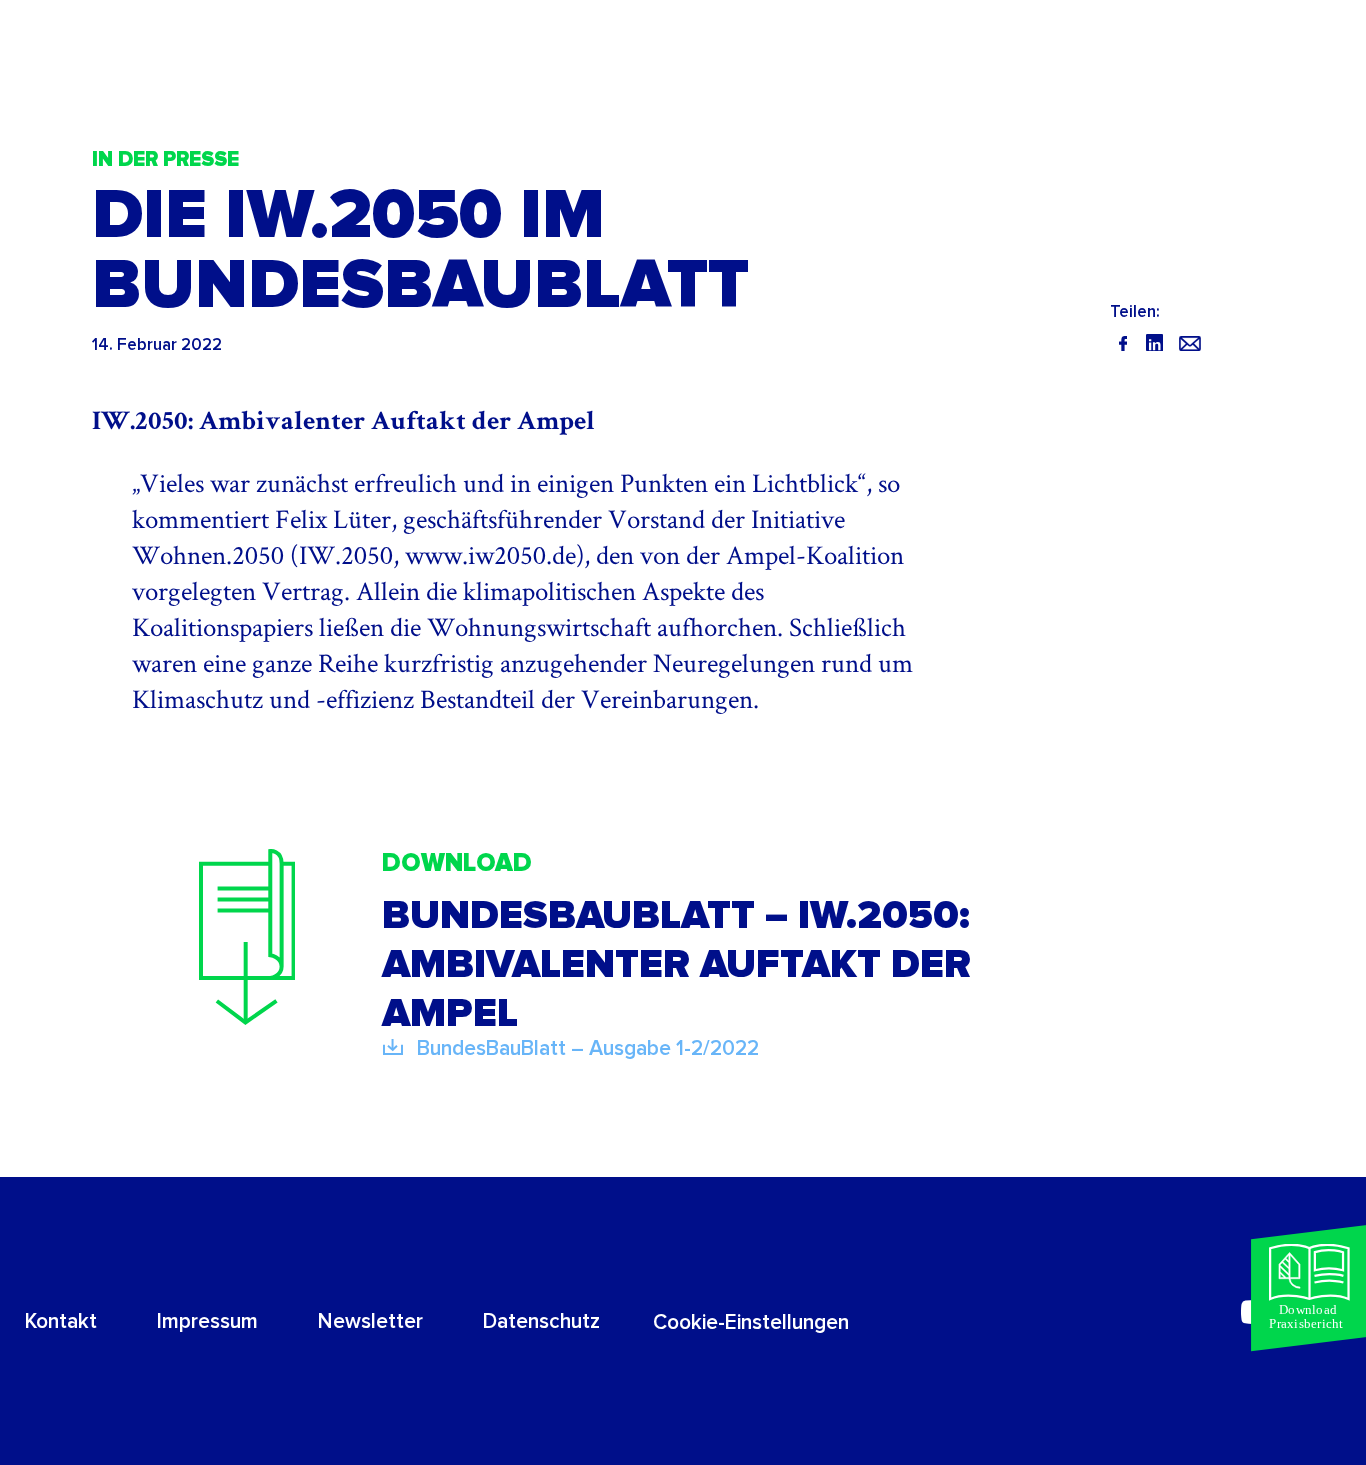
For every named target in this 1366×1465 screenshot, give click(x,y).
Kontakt (61, 1321)
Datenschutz (541, 1321)
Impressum (207, 1321)
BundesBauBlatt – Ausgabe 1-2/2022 (588, 1048)
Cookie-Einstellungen (751, 1322)
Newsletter (370, 1321)
